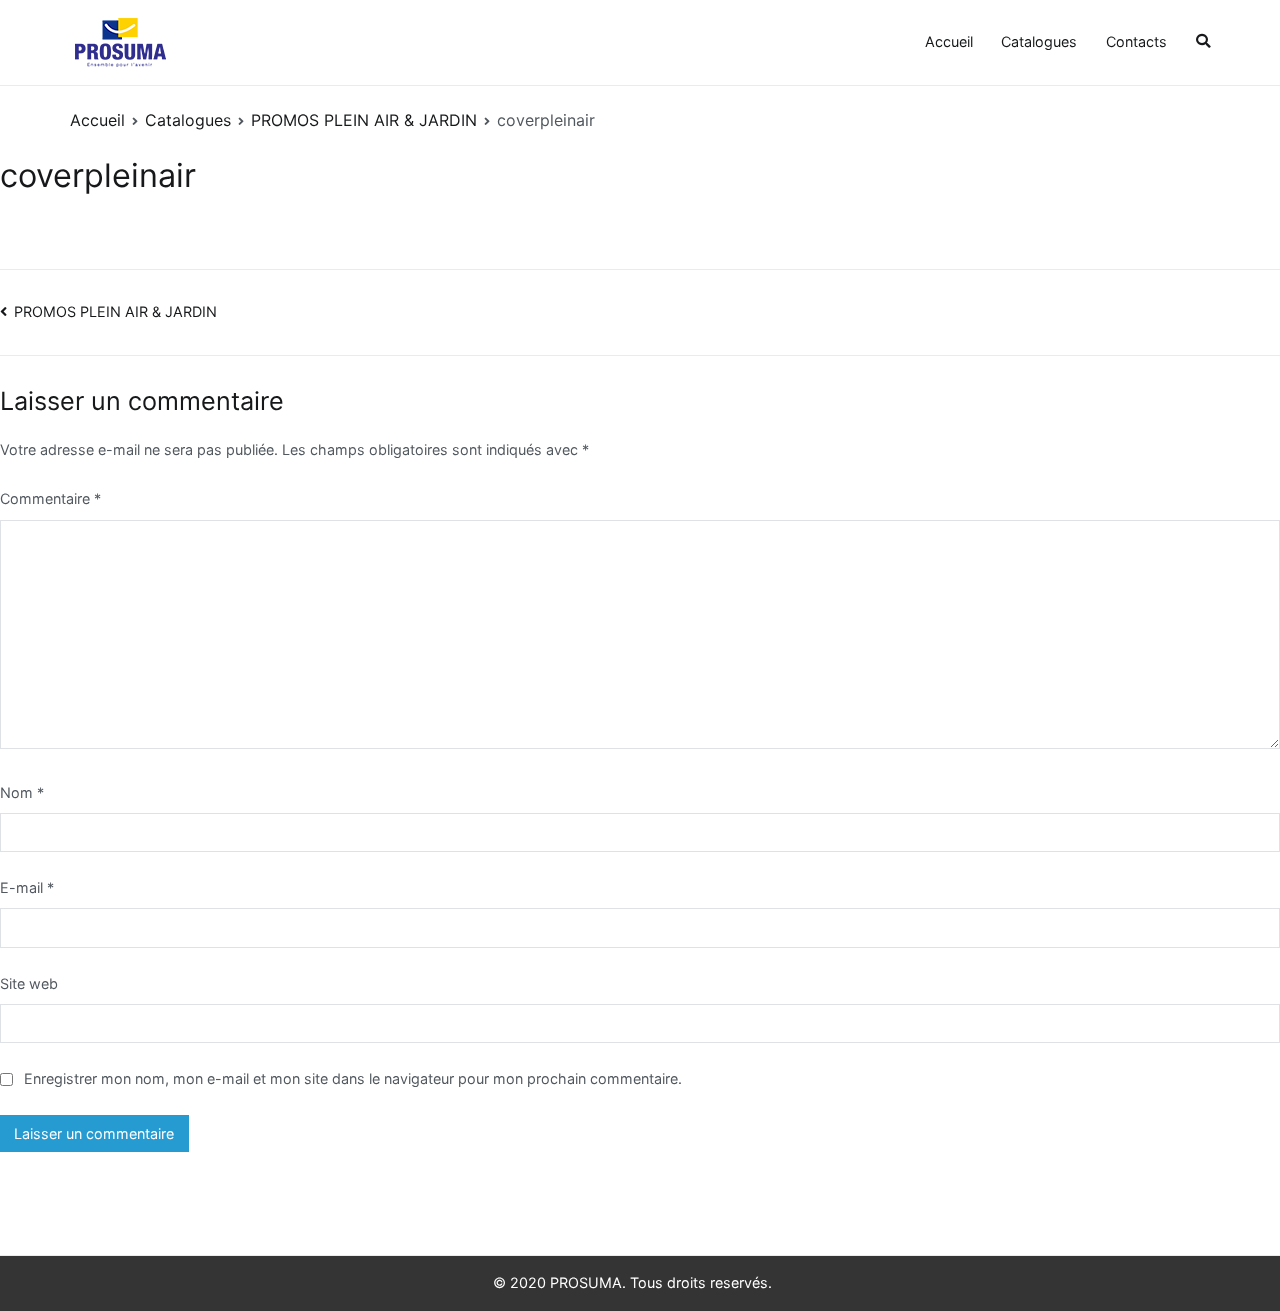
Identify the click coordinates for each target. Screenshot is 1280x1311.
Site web (29, 983)
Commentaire (50, 498)
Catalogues (1039, 41)
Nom (22, 792)
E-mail (27, 887)
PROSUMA (586, 1282)
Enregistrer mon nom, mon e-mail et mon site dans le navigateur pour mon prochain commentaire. (353, 1078)
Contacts (1136, 41)
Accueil (949, 41)
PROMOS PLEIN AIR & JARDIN (115, 311)
